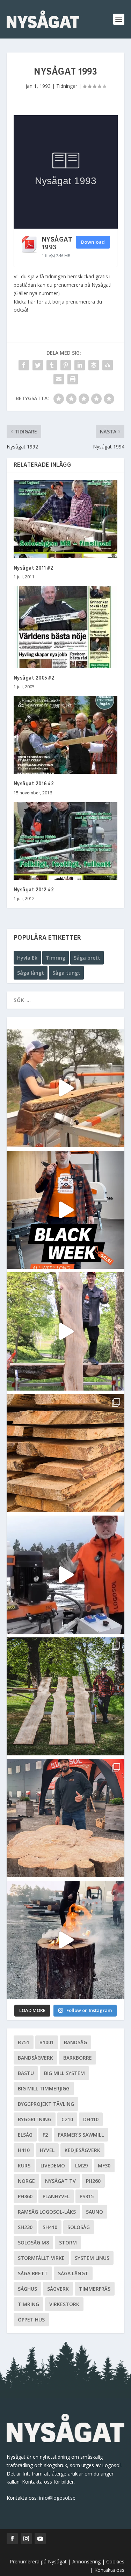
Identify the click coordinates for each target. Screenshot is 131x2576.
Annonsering (86, 2561)
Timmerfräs (95, 2289)
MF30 (104, 2166)
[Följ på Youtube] (40, 2539)
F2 (45, 2135)
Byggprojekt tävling (46, 2104)
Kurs (24, 2166)
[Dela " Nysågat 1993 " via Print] (73, 379)
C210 (67, 2119)
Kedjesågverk (82, 2150)
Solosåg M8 (33, 2243)
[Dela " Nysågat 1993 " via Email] (59, 379)
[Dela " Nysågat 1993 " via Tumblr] (52, 365)
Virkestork (64, 2304)
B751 (24, 2042)
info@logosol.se (57, 2498)
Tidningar (67, 86)
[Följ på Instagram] (26, 2539)
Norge (26, 2181)
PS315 (87, 2196)
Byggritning (35, 2119)
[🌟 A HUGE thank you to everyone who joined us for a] (66, 1940)
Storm (68, 2243)
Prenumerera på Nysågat (38, 2561)
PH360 (25, 2196)
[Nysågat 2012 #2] (66, 841)
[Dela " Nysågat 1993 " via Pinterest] (66, 365)
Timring (56, 958)
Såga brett (87, 958)
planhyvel (56, 2196)
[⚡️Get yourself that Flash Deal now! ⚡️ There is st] (66, 1453)
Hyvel (47, 2150)
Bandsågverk (35, 2058)
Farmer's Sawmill (81, 2135)
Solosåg (79, 2227)
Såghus (27, 2289)
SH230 (25, 2227)
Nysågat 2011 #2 (34, 568)
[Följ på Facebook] (12, 2539)
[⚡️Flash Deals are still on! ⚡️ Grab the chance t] (66, 1331)
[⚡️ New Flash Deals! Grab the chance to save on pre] (66, 1697)
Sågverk (58, 2289)
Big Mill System (64, 2073)
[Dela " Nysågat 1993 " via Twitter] (38, 365)
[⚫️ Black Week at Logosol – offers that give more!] (66, 1210)
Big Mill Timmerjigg (44, 2088)
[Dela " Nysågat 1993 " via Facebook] (24, 365)
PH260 (93, 2181)
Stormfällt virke (41, 2258)
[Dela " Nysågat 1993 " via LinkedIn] (80, 365)
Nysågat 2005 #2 (34, 678)
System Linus (92, 2258)
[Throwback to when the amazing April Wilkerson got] (66, 1088)
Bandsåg (75, 2042)
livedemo (53, 2166)
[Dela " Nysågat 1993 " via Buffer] (94, 365)
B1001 (47, 2042)
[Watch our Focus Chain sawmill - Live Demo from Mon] (66, 1575)
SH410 (50, 2227)
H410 (24, 2150)
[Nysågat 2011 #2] (66, 519)
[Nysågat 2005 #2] (66, 627)
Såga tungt (66, 973)
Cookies (115, 2561)
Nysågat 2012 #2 (34, 890)
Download (93, 242)
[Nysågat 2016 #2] (66, 735)
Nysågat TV (60, 2181)
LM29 (81, 2166)
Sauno (94, 2212)
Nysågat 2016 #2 (34, 784)
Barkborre (78, 2058)
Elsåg (25, 2135)
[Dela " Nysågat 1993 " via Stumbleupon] (108, 365)
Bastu (26, 2073)
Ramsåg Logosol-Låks (47, 2212)
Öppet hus (31, 2320)
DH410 (91, 2119)
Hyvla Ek (27, 958)
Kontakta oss (109, 2570)
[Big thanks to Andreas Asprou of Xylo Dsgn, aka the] (66, 1818)
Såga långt (31, 973)
